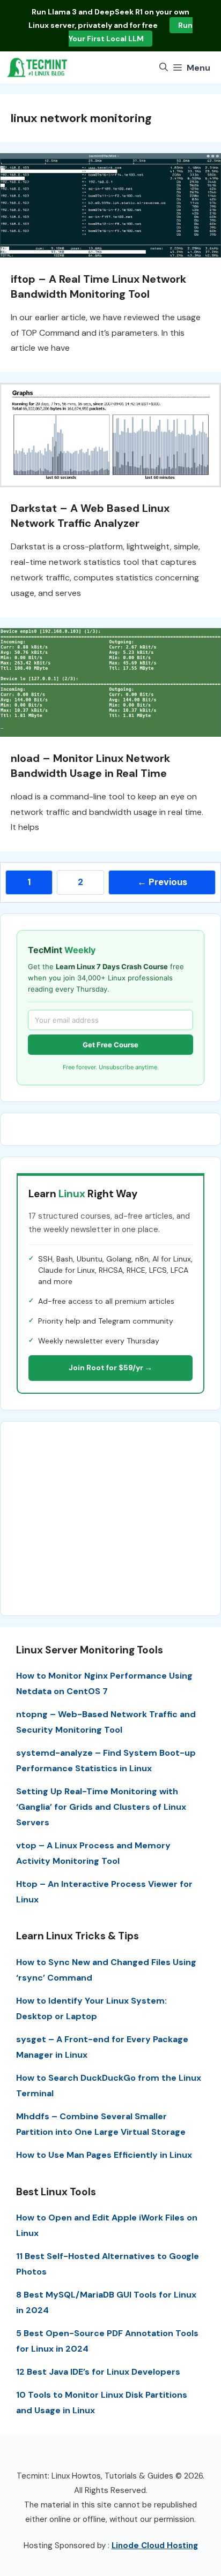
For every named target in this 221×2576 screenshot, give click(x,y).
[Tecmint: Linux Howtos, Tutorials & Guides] (38, 67)
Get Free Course (110, 1045)
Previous (162, 882)
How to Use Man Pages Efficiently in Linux (104, 2155)
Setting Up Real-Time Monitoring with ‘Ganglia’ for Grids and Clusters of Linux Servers (101, 1807)
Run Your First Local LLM (131, 32)
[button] (164, 67)
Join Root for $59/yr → (110, 1368)
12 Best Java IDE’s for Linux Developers (98, 2372)
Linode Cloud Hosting (155, 2545)
